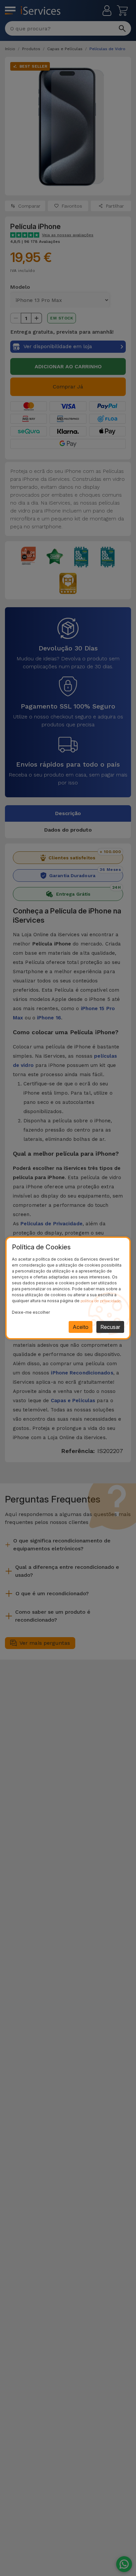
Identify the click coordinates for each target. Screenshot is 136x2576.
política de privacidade (101, 1301)
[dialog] (68, 1288)
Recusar (110, 1327)
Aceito (81, 1327)
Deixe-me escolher (31, 1312)
